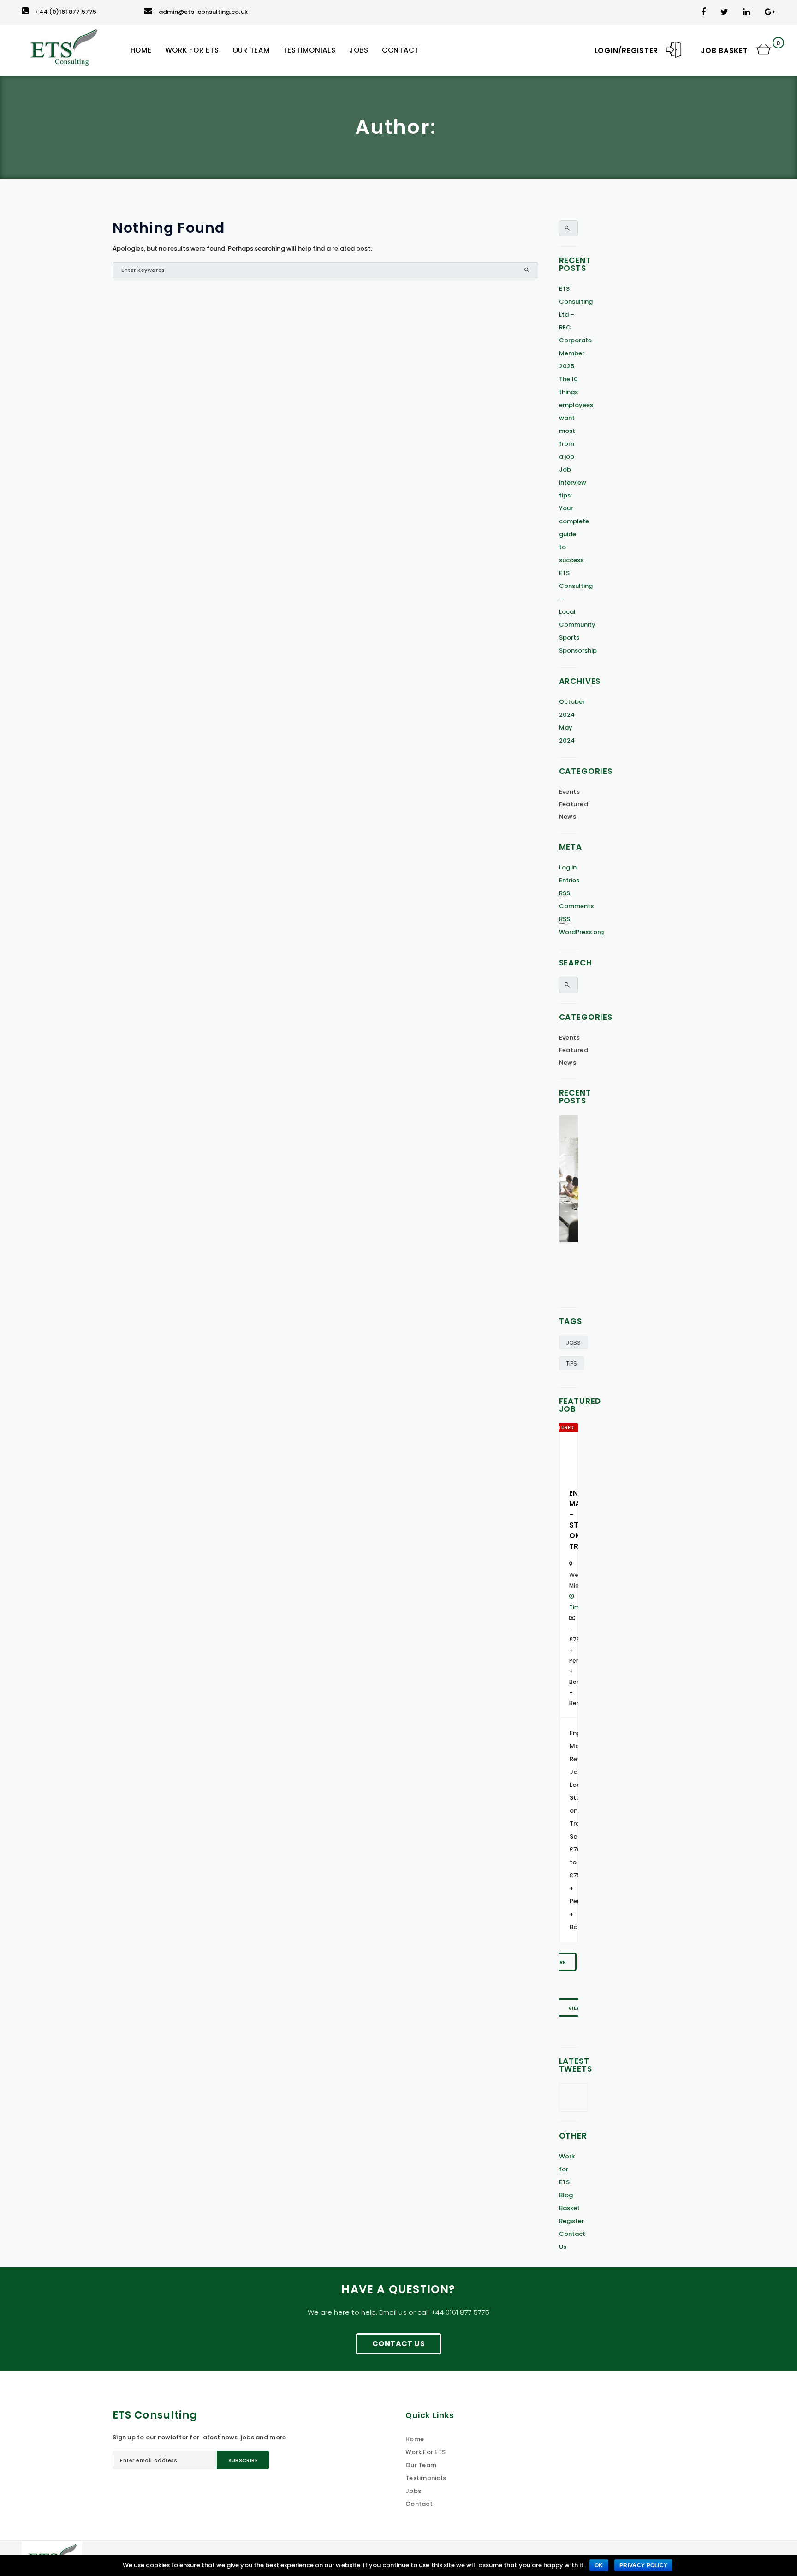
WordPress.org (582, 932)
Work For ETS (425, 2452)
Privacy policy (643, 2565)
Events (570, 792)
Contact (419, 2504)
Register (572, 2221)
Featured (574, 804)
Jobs (413, 2491)
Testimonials (426, 2478)
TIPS (571, 1363)
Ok (599, 2565)
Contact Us (398, 2344)
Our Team (421, 2465)
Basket (569, 2208)
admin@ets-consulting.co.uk (203, 12)
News (568, 817)
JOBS (573, 1343)
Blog (566, 2195)
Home (415, 2439)
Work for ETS (567, 2169)
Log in (568, 867)
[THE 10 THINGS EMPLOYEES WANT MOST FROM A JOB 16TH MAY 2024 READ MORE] (569, 1206)
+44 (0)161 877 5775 (66, 12)
